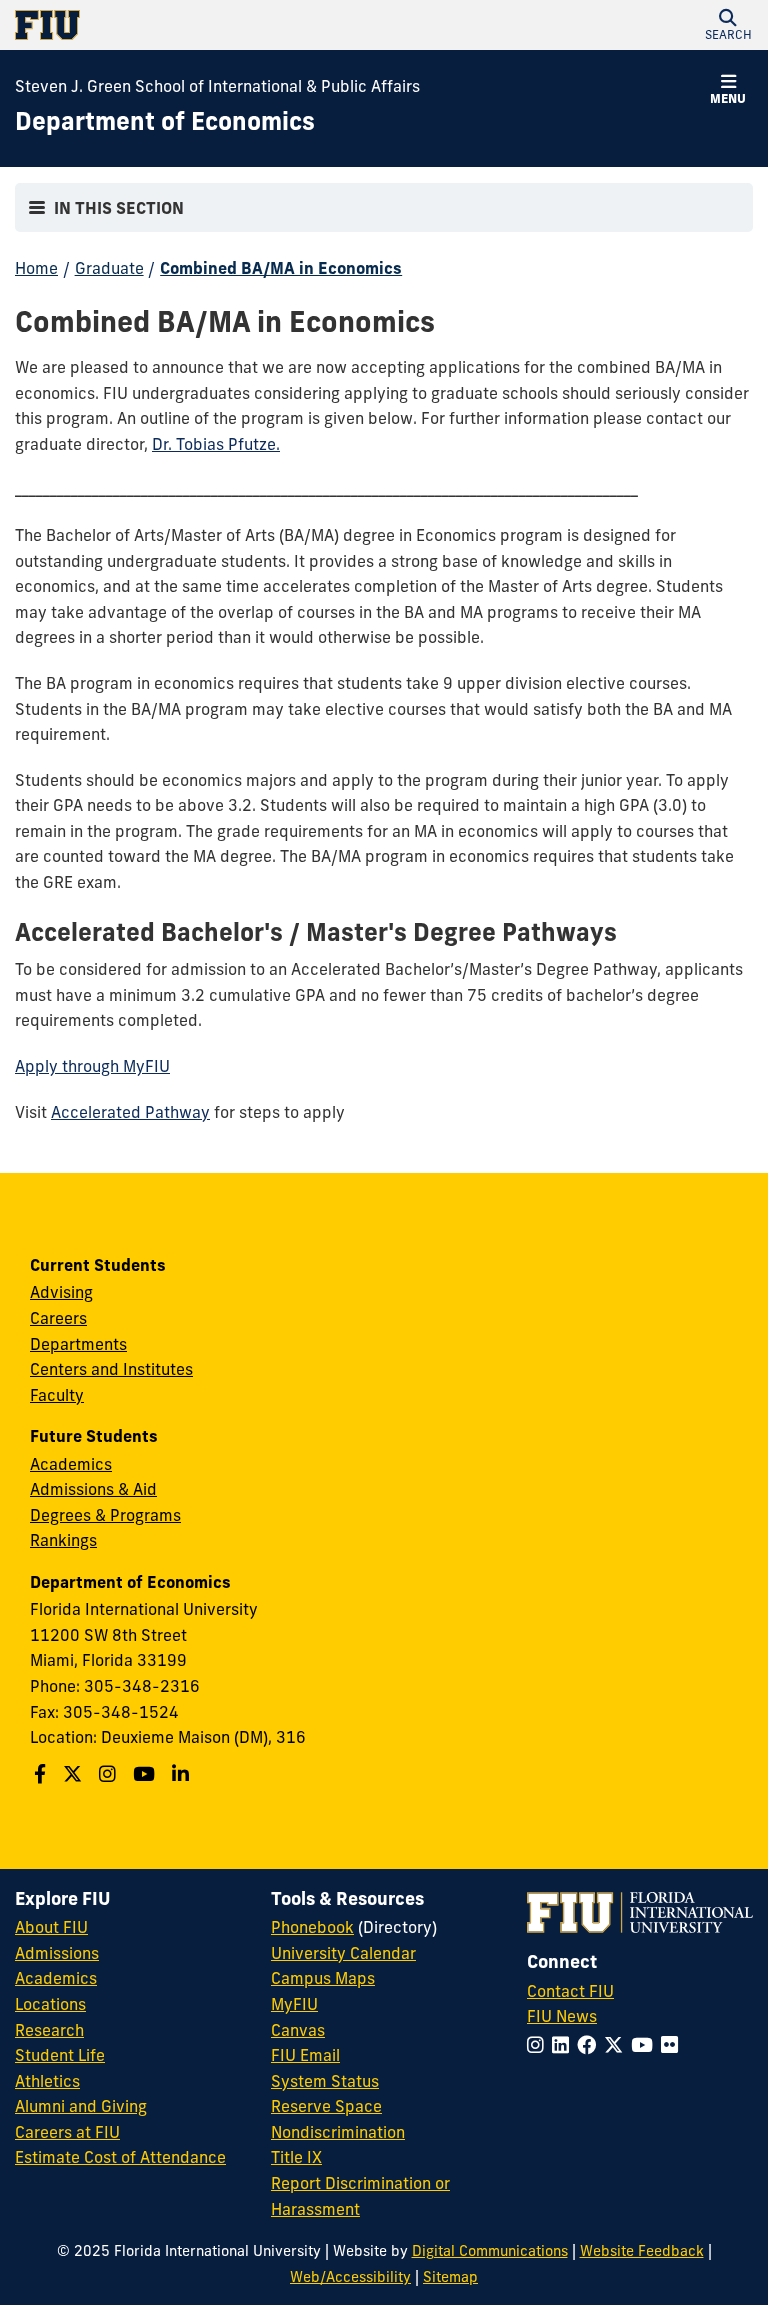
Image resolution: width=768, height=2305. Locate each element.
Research (49, 2030)
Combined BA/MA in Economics (281, 268)
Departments (78, 1344)
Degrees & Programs (105, 1515)
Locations (50, 2004)
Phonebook (312, 1927)
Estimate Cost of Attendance (120, 2157)
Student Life (60, 2055)
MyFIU (294, 2004)
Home (36, 268)
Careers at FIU (67, 2132)
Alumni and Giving (81, 2106)
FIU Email (305, 2055)
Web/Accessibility (350, 2277)
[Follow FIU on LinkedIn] (564, 2045)
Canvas (298, 2030)
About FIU (51, 1927)
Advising (61, 1292)
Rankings (63, 1540)
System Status (325, 2081)
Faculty (57, 1395)
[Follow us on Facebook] (42, 1774)
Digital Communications (490, 2251)
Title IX (296, 2157)
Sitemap (450, 2277)
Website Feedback (642, 2251)
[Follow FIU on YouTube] (646, 2045)
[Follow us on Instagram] (110, 1774)
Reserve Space (326, 2106)
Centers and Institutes (111, 1369)
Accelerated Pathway (130, 1112)
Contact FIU (570, 1991)
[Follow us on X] (75, 1774)
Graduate (109, 268)
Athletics (47, 2081)
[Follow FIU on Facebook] (590, 2045)
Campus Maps (323, 1978)
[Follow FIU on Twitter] (617, 2045)
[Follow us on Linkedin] (183, 1774)
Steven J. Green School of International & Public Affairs (217, 86)
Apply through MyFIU (92, 1066)
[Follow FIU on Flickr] (673, 2045)
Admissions (57, 1953)
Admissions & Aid (93, 1489)
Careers (58, 1318)
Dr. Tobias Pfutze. (216, 444)
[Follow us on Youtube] (146, 1774)
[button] (728, 25)
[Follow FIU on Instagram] (539, 2045)
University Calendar (343, 1953)
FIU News (562, 2016)
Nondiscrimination (338, 2132)
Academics (71, 1464)
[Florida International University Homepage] (199, 25)
